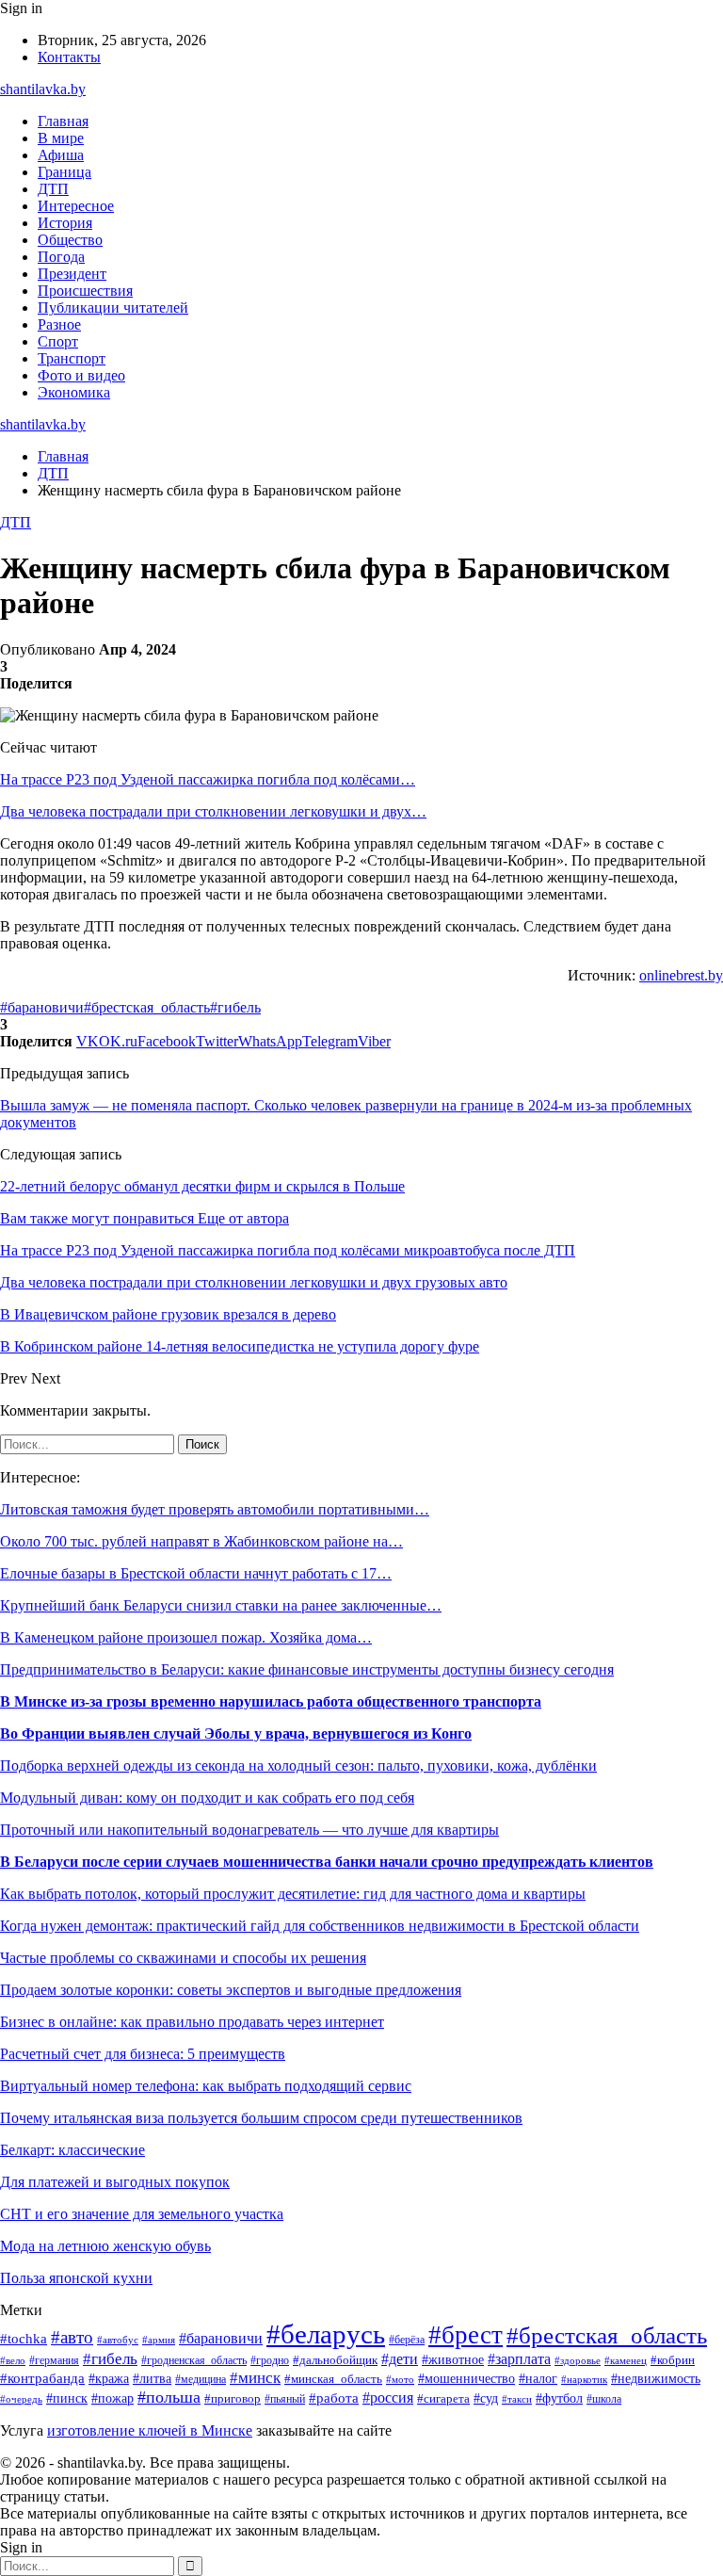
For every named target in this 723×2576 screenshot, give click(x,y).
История (65, 223)
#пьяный (285, 2399)
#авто (72, 2337)
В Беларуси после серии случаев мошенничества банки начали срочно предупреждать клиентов (327, 1862)
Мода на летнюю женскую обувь (105, 2246)
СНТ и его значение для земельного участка (142, 2214)
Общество (70, 240)
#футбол (559, 2398)
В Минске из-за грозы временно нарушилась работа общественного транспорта (271, 1701)
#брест (466, 2335)
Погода (61, 257)
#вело (13, 2360)
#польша (169, 2397)
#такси (517, 2399)
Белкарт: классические (72, 2150)
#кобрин (673, 2360)
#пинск (67, 2398)
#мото (400, 2379)
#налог (538, 2379)
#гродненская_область (194, 2361)
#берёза (407, 2340)
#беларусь (326, 2334)
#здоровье (578, 2360)
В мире (61, 138)
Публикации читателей (113, 308)
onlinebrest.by (681, 975)
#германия (54, 2360)
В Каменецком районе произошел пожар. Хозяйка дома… (186, 1637)
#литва (152, 2378)
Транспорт (72, 358)
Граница (64, 172)
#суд (486, 2398)
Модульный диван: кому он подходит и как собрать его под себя (207, 1798)
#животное (453, 2359)
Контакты (69, 57)
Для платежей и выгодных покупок (115, 2182)
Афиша (61, 155)
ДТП (53, 189)
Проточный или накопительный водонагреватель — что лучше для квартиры (249, 1830)
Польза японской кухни (76, 2278)
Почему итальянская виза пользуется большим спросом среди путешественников (261, 2118)
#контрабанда (42, 2378)
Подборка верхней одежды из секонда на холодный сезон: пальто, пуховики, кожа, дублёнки (298, 1766)
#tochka (24, 2338)
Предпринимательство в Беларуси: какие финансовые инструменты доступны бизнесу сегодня (307, 1669)
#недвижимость (656, 2379)
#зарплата (519, 2359)
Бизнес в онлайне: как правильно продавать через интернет (192, 2022)
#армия (159, 2340)
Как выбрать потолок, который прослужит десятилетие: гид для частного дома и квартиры (293, 1894)
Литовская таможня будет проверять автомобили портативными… (215, 1509)
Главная (63, 121)
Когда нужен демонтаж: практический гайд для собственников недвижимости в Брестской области (320, 1926)
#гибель (235, 1007)
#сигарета (443, 2399)
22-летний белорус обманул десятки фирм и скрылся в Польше (202, 1186)
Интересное (76, 206)
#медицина (201, 2380)
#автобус (118, 2340)
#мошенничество (466, 2379)
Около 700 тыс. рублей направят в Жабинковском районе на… (201, 1541)
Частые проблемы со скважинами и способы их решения (183, 1958)
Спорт (58, 341)
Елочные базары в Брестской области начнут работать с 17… (196, 1573)
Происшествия (85, 291)
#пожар (112, 2398)
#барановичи (42, 1007)
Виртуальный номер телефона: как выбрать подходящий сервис (206, 2086)
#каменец (626, 2360)
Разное (59, 324)
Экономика (74, 392)
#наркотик (584, 2379)
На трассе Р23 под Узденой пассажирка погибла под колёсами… (208, 779)
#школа (604, 2399)
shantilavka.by (43, 89)
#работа (334, 2398)
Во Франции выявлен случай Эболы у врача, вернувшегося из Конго (236, 1734)
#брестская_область (147, 1007)
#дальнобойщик (335, 2360)
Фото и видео (81, 375)
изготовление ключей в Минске (150, 2430)
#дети (400, 2359)
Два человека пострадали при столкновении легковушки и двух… (213, 811)
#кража (109, 2379)
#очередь (21, 2399)
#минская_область (333, 2379)
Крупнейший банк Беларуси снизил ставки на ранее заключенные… (221, 1605)
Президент (72, 274)
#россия (388, 2398)
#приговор (233, 2399)
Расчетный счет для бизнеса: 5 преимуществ (143, 2054)
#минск (255, 2378)
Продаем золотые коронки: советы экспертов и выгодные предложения (231, 1990)
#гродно (270, 2360)
